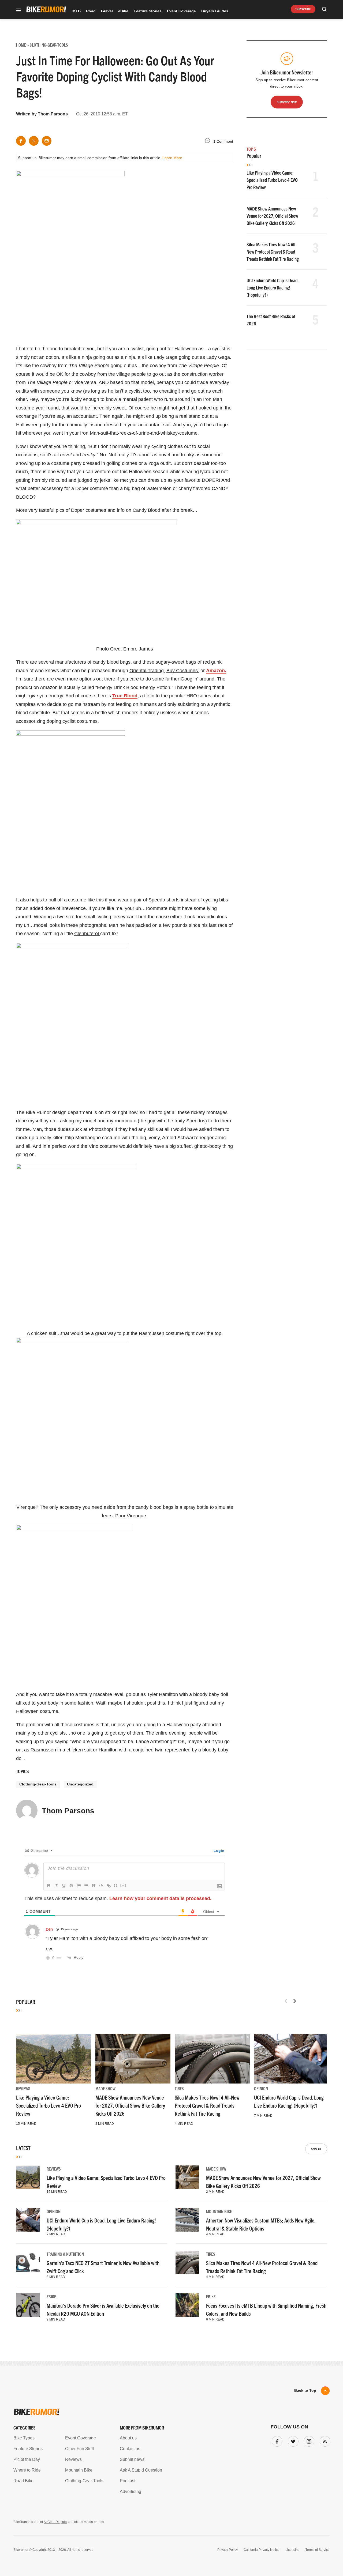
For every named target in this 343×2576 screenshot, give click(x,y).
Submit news (132, 2459)
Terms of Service (318, 2550)
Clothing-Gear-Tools (38, 1784)
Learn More (172, 158)
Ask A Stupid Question (141, 2470)
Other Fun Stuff (79, 2449)
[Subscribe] (324, 2440)
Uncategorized (80, 1784)
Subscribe (303, 9)
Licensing (292, 2550)
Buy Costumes (182, 671)
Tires (179, 2088)
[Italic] (56, 1886)
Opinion (261, 2088)
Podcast (128, 2481)
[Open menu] (18, 11)
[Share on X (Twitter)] (34, 141)
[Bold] (49, 1886)
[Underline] (64, 1886)
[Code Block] (101, 1886)
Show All (316, 2149)
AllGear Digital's (55, 2522)
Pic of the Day (27, 2459)
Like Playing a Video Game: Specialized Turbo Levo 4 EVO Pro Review (272, 180)
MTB (77, 11)
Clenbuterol (87, 934)
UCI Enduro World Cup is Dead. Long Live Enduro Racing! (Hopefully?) (272, 287)
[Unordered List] (86, 1886)
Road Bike (23, 2481)
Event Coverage (181, 11)
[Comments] (209, 142)
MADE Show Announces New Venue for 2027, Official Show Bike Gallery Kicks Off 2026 (272, 216)
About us (128, 2438)
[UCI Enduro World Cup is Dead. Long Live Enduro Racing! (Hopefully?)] (292, 2059)
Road (91, 11)
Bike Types (24, 2438)
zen (49, 1929)
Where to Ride (27, 2470)
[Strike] (71, 1886)
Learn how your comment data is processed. (160, 1898)
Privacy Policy (228, 2550)
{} (116, 1885)
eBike (123, 11)
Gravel (107, 11)
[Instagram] (308, 2440)
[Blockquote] (94, 1886)
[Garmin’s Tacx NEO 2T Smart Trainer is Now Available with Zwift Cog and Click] (28, 2262)
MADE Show (105, 2088)
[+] (123, 1885)
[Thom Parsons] (27, 1813)
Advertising (131, 2492)
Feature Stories (148, 11)
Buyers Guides (215, 11)
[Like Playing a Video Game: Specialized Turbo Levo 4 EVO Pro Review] (54, 2059)
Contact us (130, 2449)
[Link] (109, 1886)
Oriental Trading (147, 671)
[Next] (294, 2001)
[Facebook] (276, 2440)
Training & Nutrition (65, 2254)
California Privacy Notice (262, 2550)
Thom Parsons (53, 114)
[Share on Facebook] (21, 141)
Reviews (23, 2088)
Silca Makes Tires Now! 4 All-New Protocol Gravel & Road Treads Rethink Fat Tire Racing (273, 252)
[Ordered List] (79, 1886)
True (125, 696)
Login (218, 1851)
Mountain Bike (219, 2211)
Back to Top (305, 2390)
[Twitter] (292, 2440)
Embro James (138, 649)
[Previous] (286, 2001)
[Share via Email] (47, 141)
